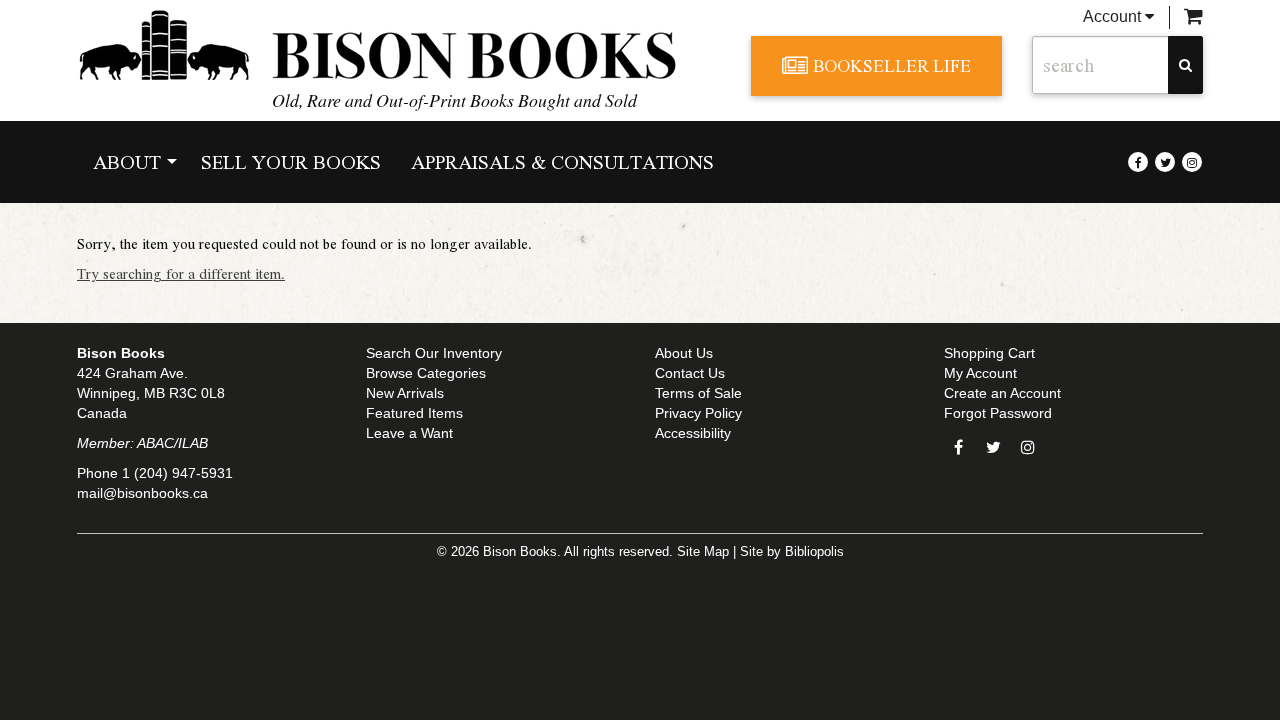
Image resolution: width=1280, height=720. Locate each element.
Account (1114, 16)
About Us (684, 353)
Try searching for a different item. (181, 273)
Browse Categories (426, 373)
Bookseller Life (892, 65)
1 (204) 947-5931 (177, 473)
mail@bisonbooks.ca (142, 493)
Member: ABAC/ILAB (142, 443)
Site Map (703, 552)
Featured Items (414, 413)
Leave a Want (409, 433)
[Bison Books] (399, 45)
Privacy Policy (698, 413)
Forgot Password (998, 413)
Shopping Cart (989, 353)
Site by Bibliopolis (792, 552)
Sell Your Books (291, 161)
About (127, 161)
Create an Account (1002, 393)
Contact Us (690, 373)
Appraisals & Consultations (562, 161)
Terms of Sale (698, 393)
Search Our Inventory (434, 353)
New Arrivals (405, 393)
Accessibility (693, 433)
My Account (980, 373)
